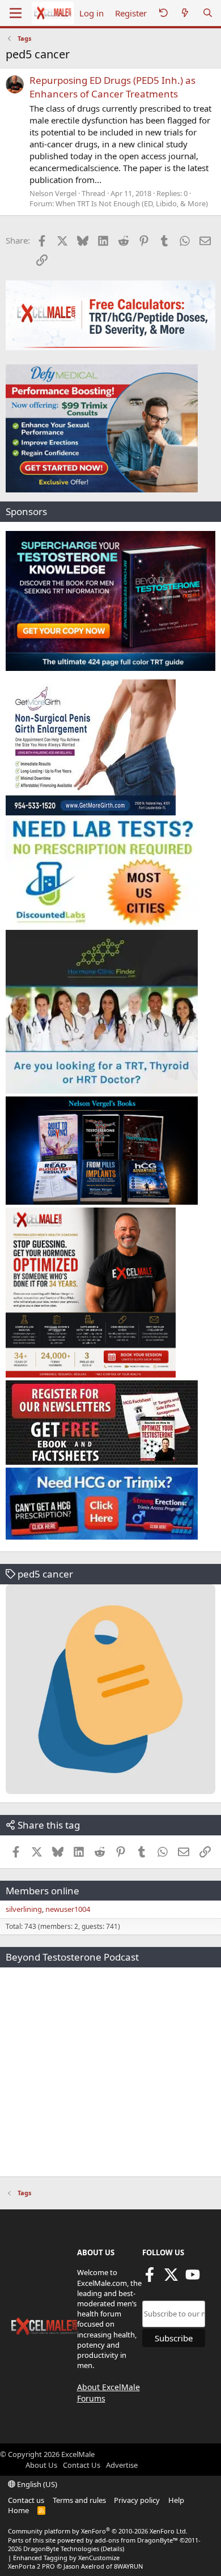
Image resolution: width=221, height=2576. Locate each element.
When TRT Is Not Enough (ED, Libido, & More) (132, 203)
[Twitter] (171, 2279)
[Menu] (16, 13)
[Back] (163, 13)
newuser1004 (68, 1909)
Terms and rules (79, 2500)
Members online (42, 1891)
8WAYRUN (128, 2566)
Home (18, 2510)
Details (112, 2549)
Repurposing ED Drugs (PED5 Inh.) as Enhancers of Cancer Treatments (112, 87)
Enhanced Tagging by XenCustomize (66, 2558)
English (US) (36, 2484)
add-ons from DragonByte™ (136, 2540)
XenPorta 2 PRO (31, 2566)
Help (176, 2500)
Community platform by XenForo (98, 2531)
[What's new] (185, 13)
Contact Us (82, 2465)
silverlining (24, 1909)
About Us (41, 2465)
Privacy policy (137, 2500)
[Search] (208, 13)
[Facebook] (150, 2279)
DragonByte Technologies (61, 2549)
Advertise (122, 2465)
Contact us (26, 2500)
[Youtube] (193, 2279)
